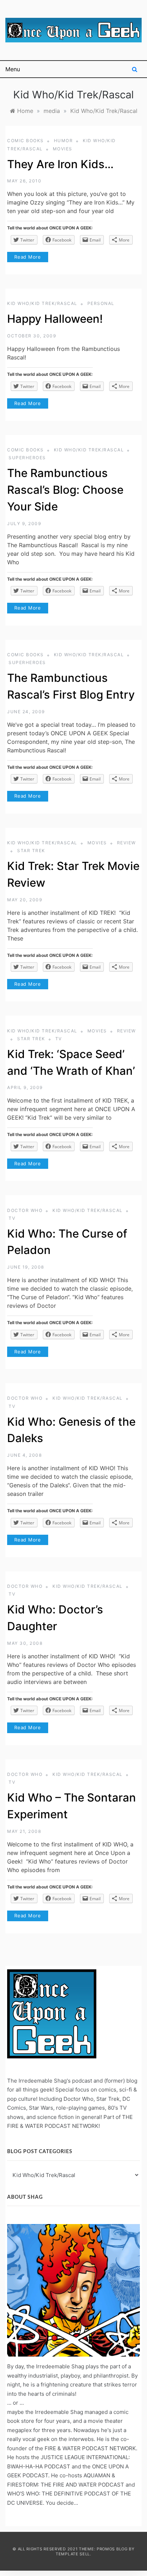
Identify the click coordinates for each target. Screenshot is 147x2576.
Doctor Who (25, 1210)
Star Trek (31, 851)
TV (59, 1039)
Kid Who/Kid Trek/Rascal (42, 303)
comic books (26, 141)
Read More (28, 257)
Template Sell (73, 2554)
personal (101, 303)
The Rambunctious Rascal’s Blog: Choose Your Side (65, 490)
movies (63, 149)
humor (64, 141)
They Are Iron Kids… (60, 164)
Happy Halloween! (55, 319)
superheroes (27, 458)
